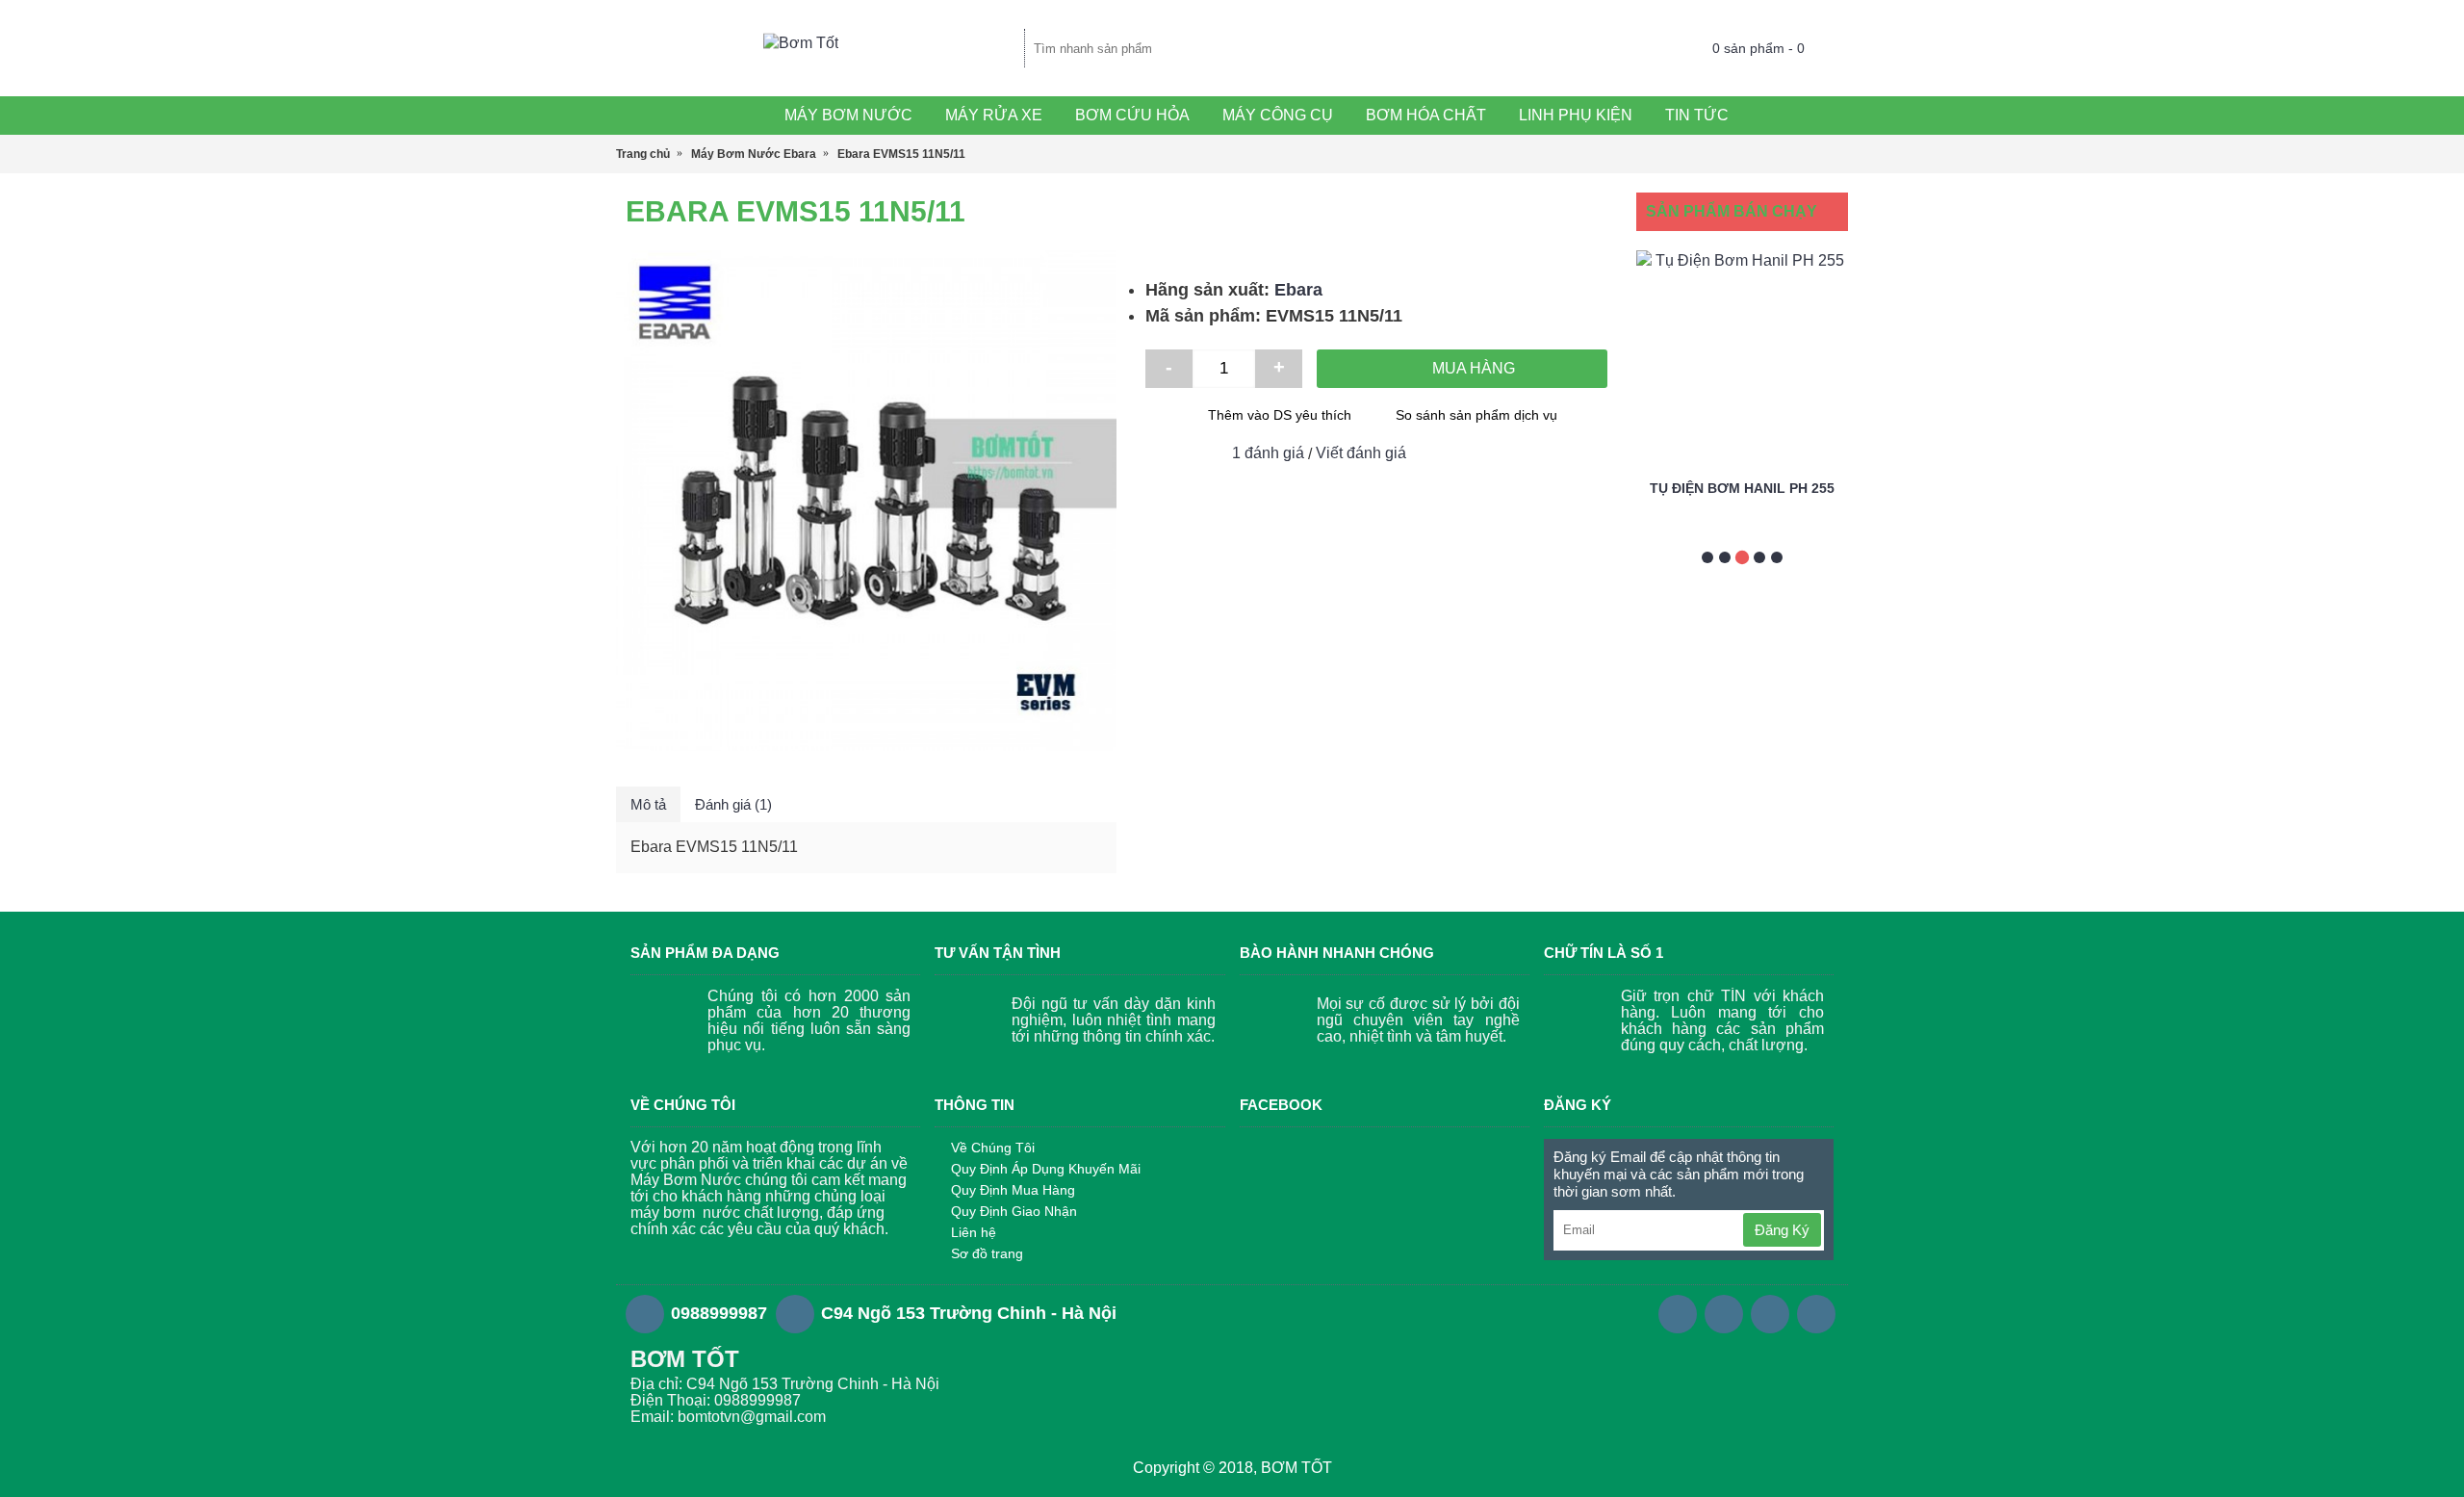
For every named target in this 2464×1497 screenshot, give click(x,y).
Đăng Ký (1782, 1230)
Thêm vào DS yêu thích (1280, 415)
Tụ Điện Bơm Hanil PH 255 (1742, 488)
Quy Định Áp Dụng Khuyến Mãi (1046, 1169)
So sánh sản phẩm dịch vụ (1476, 415)
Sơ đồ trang (987, 1253)
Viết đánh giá (1361, 453)
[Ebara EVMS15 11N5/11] (866, 501)
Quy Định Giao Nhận (1014, 1211)
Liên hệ (974, 1232)
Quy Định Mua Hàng (1013, 1190)
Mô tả (648, 804)
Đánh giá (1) (733, 804)
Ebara (1298, 290)
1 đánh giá (1268, 453)
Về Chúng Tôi (993, 1148)
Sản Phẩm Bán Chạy (1732, 211)
